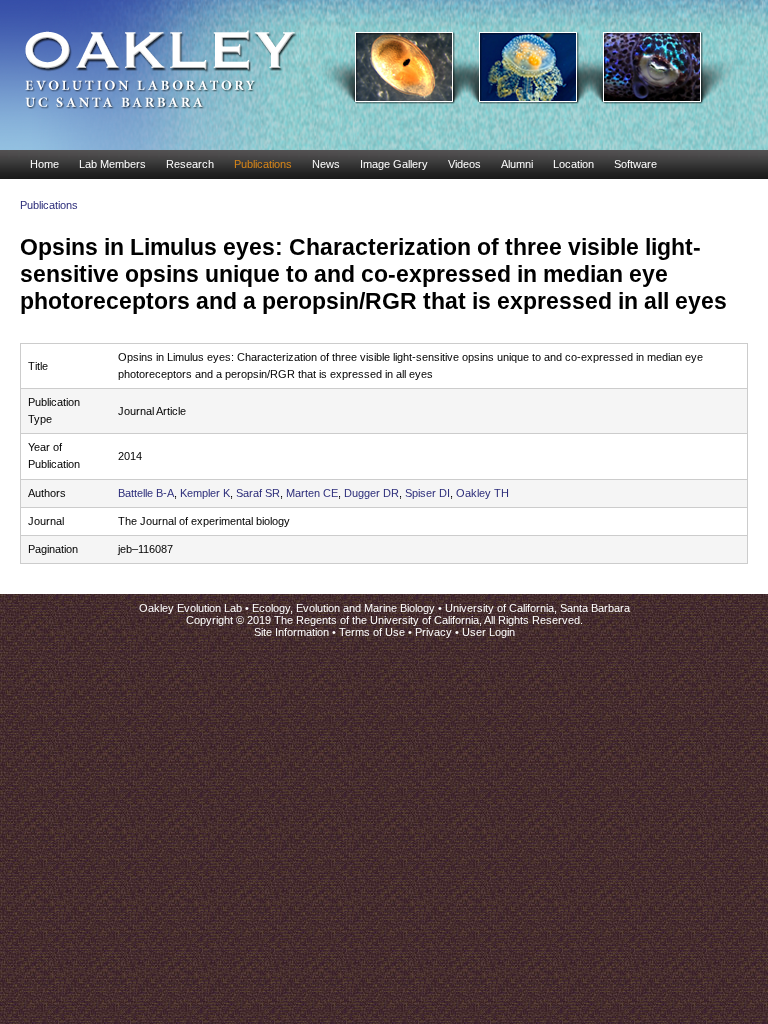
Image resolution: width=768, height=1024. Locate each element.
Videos (464, 164)
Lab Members (112, 164)
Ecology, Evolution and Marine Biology (343, 608)
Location (573, 164)
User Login (488, 632)
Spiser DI (427, 493)
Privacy (433, 632)
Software (635, 164)
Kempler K (205, 493)
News (326, 164)
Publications (263, 164)
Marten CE (312, 493)
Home (44, 164)
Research (190, 164)
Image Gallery (394, 164)
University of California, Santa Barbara (537, 608)
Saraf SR (258, 493)
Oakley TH (482, 493)
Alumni (517, 164)
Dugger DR (371, 493)
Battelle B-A (146, 493)
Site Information (291, 632)
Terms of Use (372, 632)
